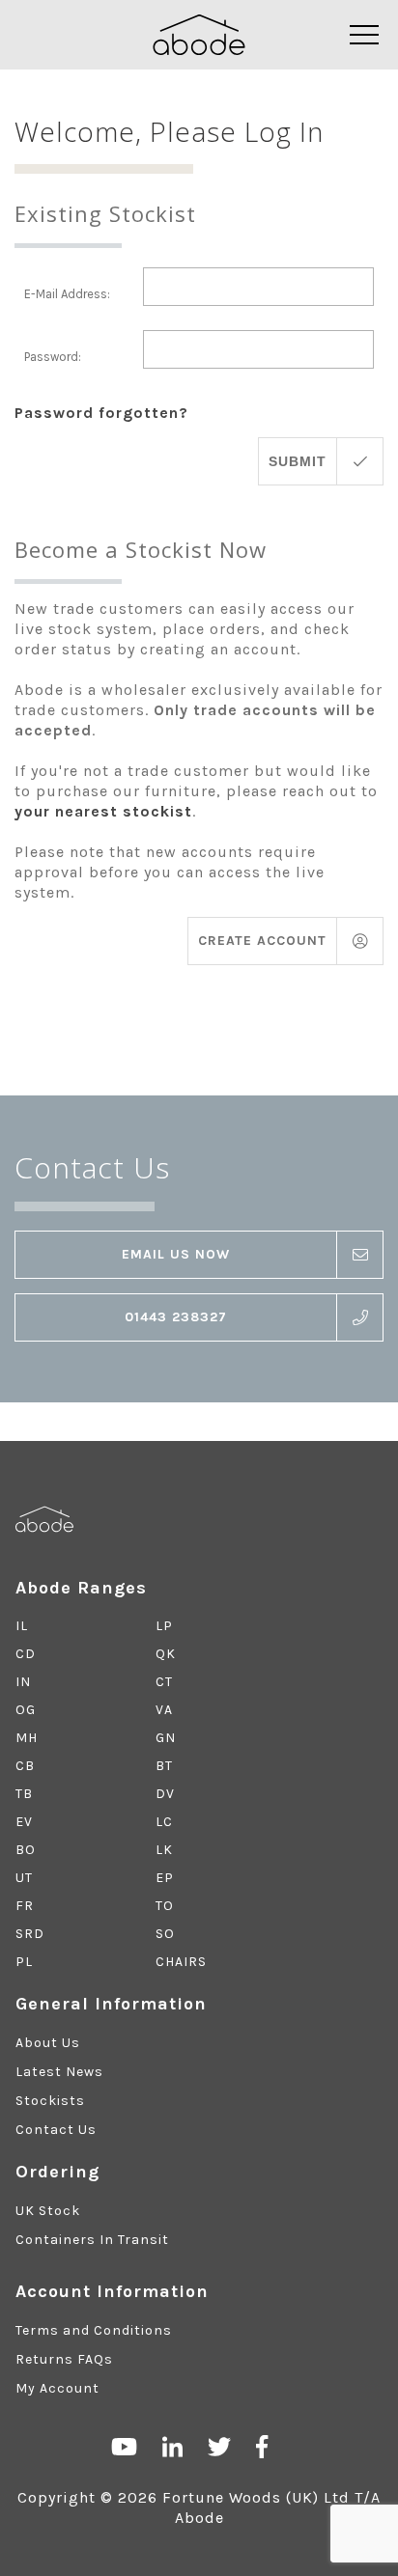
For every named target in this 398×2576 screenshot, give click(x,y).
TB (24, 1794)
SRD (30, 1934)
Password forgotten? (101, 413)
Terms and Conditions (94, 2330)
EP (165, 1878)
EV (24, 1822)
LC (164, 1822)
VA (164, 1710)
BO (26, 1850)
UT (24, 1878)
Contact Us (56, 2130)
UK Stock (48, 2211)
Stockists (50, 2101)
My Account (57, 2388)
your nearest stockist (103, 811)
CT (164, 1682)
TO (165, 1906)
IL (22, 1626)
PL (24, 1962)
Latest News (59, 2072)
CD (26, 1654)
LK (164, 1850)
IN (23, 1682)
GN (166, 1738)
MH (27, 1738)
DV (165, 1794)
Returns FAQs (64, 2359)
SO (165, 1934)
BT (164, 1766)
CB (25, 1766)
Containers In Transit (92, 2240)
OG (26, 1710)
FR (25, 1906)
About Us (48, 2043)
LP (164, 1626)
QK (166, 1654)
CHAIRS (181, 1962)
